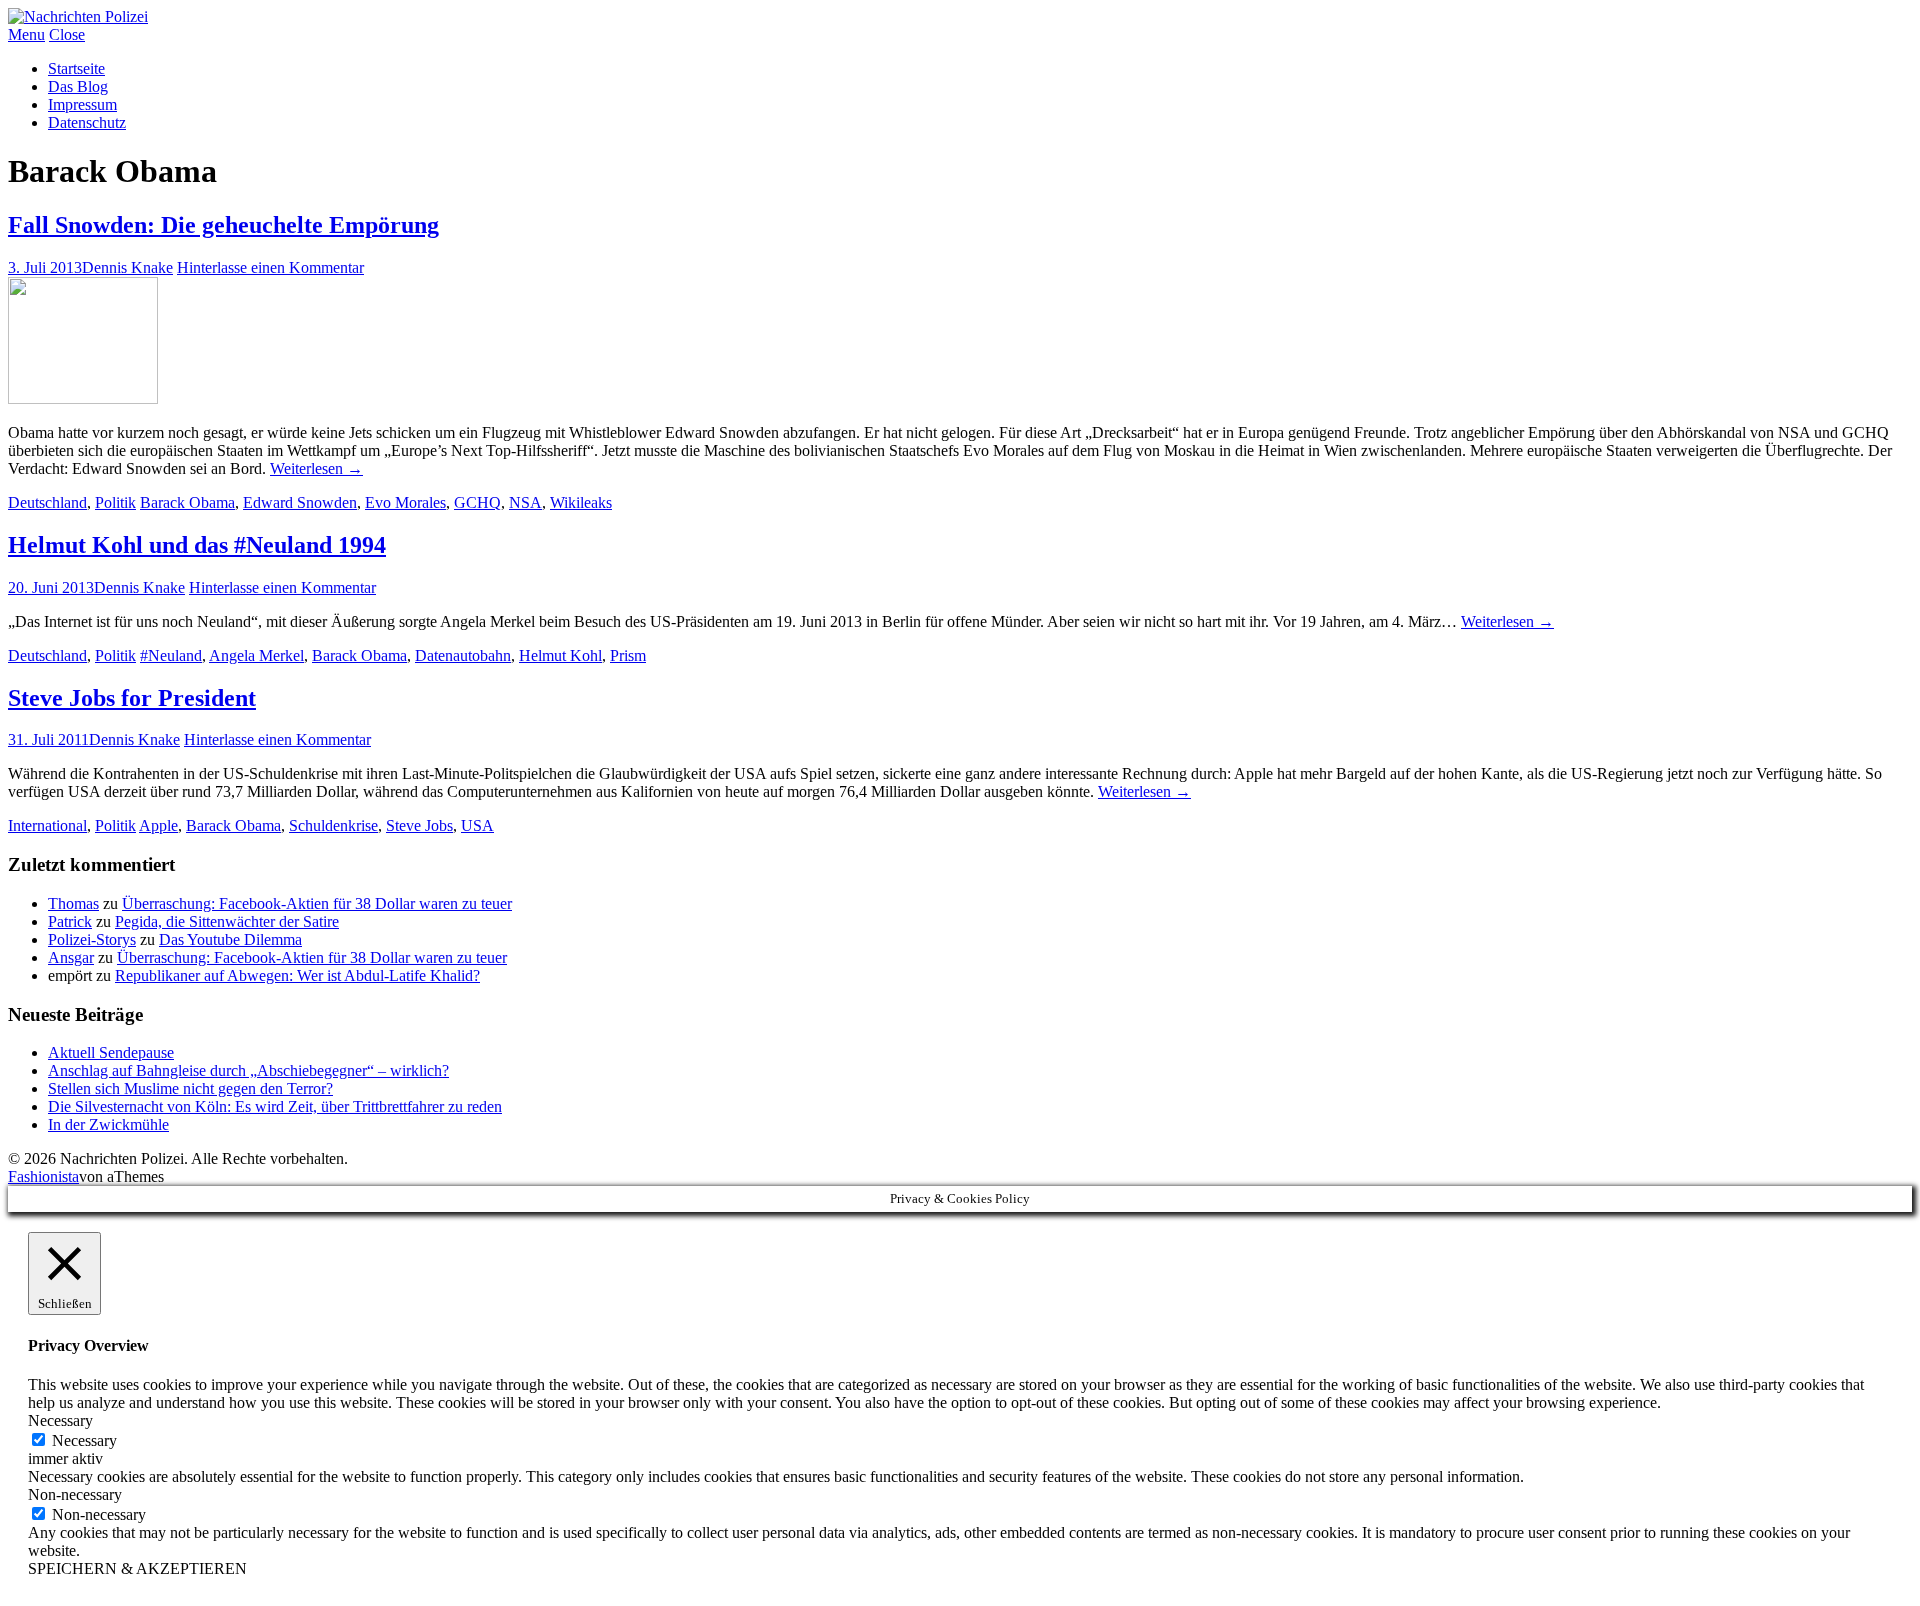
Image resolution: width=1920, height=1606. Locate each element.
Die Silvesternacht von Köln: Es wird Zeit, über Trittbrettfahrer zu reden (275, 1106)
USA (477, 825)
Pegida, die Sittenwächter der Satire (227, 921)
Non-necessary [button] (75, 1494)
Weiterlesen (316, 468)
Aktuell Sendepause (111, 1052)
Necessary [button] (60, 1420)
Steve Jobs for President (132, 698)
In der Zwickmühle (108, 1124)
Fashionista (43, 1176)
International (47, 825)
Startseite (76, 68)
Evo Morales (405, 502)
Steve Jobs (419, 825)
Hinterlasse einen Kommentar (270, 267)
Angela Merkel (256, 655)
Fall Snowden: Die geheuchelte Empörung (223, 225)
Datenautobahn (463, 655)
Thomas (73, 903)
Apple (158, 825)
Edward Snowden (300, 502)
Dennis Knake (127, 267)
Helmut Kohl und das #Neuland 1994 (197, 545)
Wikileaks (581, 502)
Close (67, 34)
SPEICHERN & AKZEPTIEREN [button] (137, 1568)
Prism (628, 655)
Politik (115, 502)
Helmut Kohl (560, 655)
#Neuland (171, 655)
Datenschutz (87, 122)
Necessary (84, 1440)
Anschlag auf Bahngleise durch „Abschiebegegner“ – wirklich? (248, 1070)
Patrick (70, 921)
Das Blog (78, 86)
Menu (26, 34)
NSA (525, 502)
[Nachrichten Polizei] (78, 16)
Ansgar (71, 957)
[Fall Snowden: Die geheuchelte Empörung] (83, 398)
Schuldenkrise (333, 825)
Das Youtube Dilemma (230, 939)
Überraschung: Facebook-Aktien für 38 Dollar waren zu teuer (317, 903)
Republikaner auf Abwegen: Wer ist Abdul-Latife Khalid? (297, 975)
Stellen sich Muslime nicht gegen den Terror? (190, 1088)
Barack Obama (187, 502)
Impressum (82, 104)
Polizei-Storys (92, 939)
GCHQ (477, 502)
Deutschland (47, 502)
